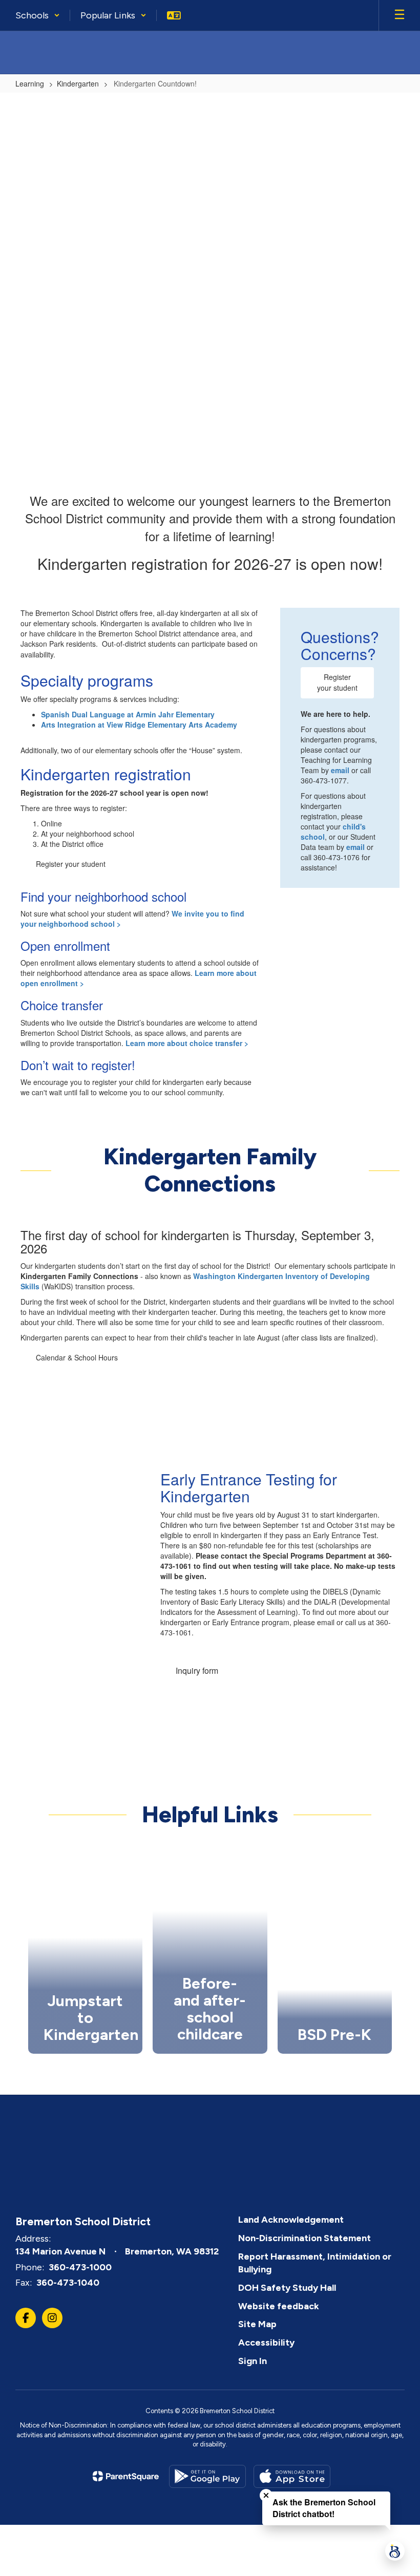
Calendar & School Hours (77, 1357)
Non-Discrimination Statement (304, 2238)
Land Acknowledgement (291, 2220)
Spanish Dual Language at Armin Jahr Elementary (128, 714)
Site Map (257, 2324)
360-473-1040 (68, 2283)
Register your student (71, 864)
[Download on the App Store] (292, 2476)
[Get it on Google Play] (207, 2476)
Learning (30, 83)
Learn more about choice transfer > (188, 1043)
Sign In (253, 2361)
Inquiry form (197, 1670)
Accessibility (266, 2343)
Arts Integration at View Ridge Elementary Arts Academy (139, 725)
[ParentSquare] (126, 2476)
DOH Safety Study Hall (287, 2288)
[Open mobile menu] (400, 15)
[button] (38, 15)
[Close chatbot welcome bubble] (266, 2495)
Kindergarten (78, 83)
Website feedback (279, 2306)
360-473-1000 (80, 2267)
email (340, 770)
